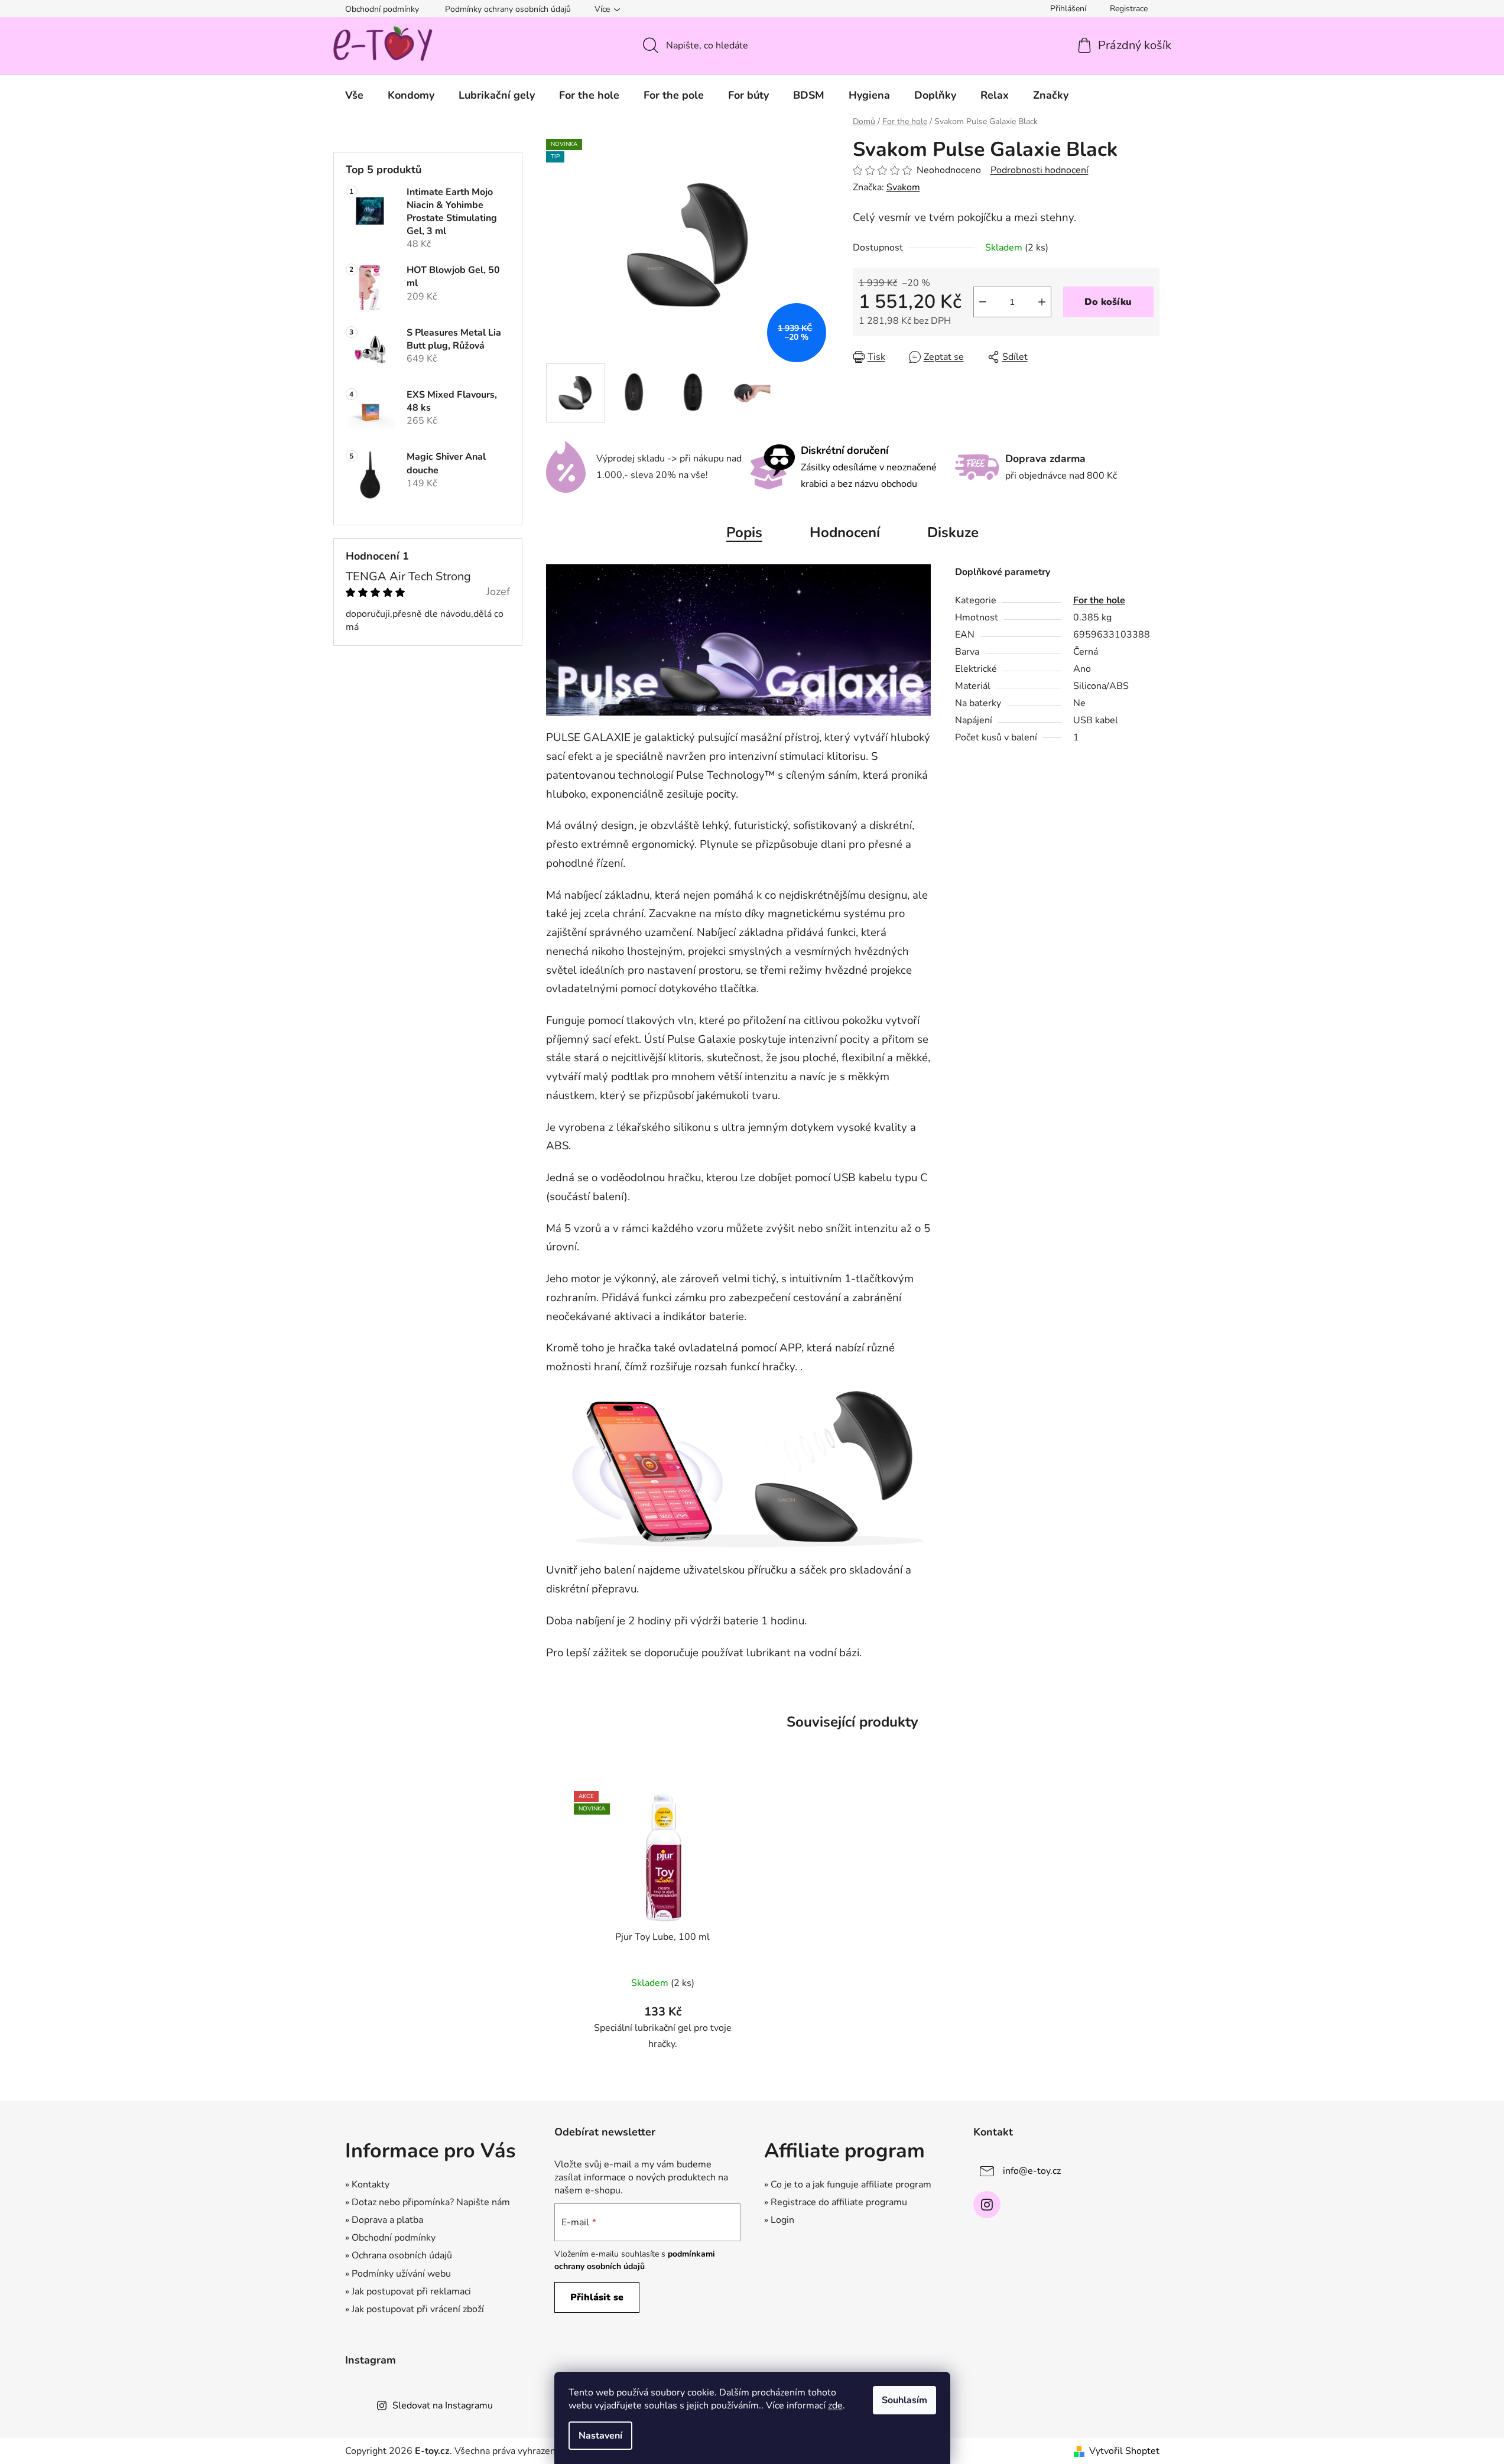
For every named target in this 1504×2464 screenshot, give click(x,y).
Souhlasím (904, 2400)
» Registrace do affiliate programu (836, 2202)
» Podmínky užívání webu (398, 2274)
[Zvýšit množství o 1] (1042, 302)
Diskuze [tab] (953, 532)
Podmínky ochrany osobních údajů (508, 9)
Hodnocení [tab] (845, 532)
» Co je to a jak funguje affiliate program (848, 2185)
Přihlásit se (597, 2297)
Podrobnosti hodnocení (1040, 170)
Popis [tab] (744, 532)
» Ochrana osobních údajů (399, 2255)
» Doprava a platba (384, 2220)
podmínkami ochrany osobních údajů (635, 2260)
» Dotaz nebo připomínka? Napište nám (428, 2202)
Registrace (1129, 9)
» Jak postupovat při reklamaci (408, 2291)
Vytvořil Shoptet (1124, 2451)
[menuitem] (354, 95)
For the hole (1099, 600)
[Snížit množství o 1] (983, 302)
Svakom (903, 187)
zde (835, 2406)
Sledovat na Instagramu (443, 2406)
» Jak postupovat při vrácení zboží (415, 2309)
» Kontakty (367, 2185)
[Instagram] (987, 2205)
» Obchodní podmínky (390, 2238)
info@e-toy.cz (1032, 2171)
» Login (779, 2220)
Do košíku (1108, 302)
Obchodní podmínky (382, 9)
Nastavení (600, 2436)
